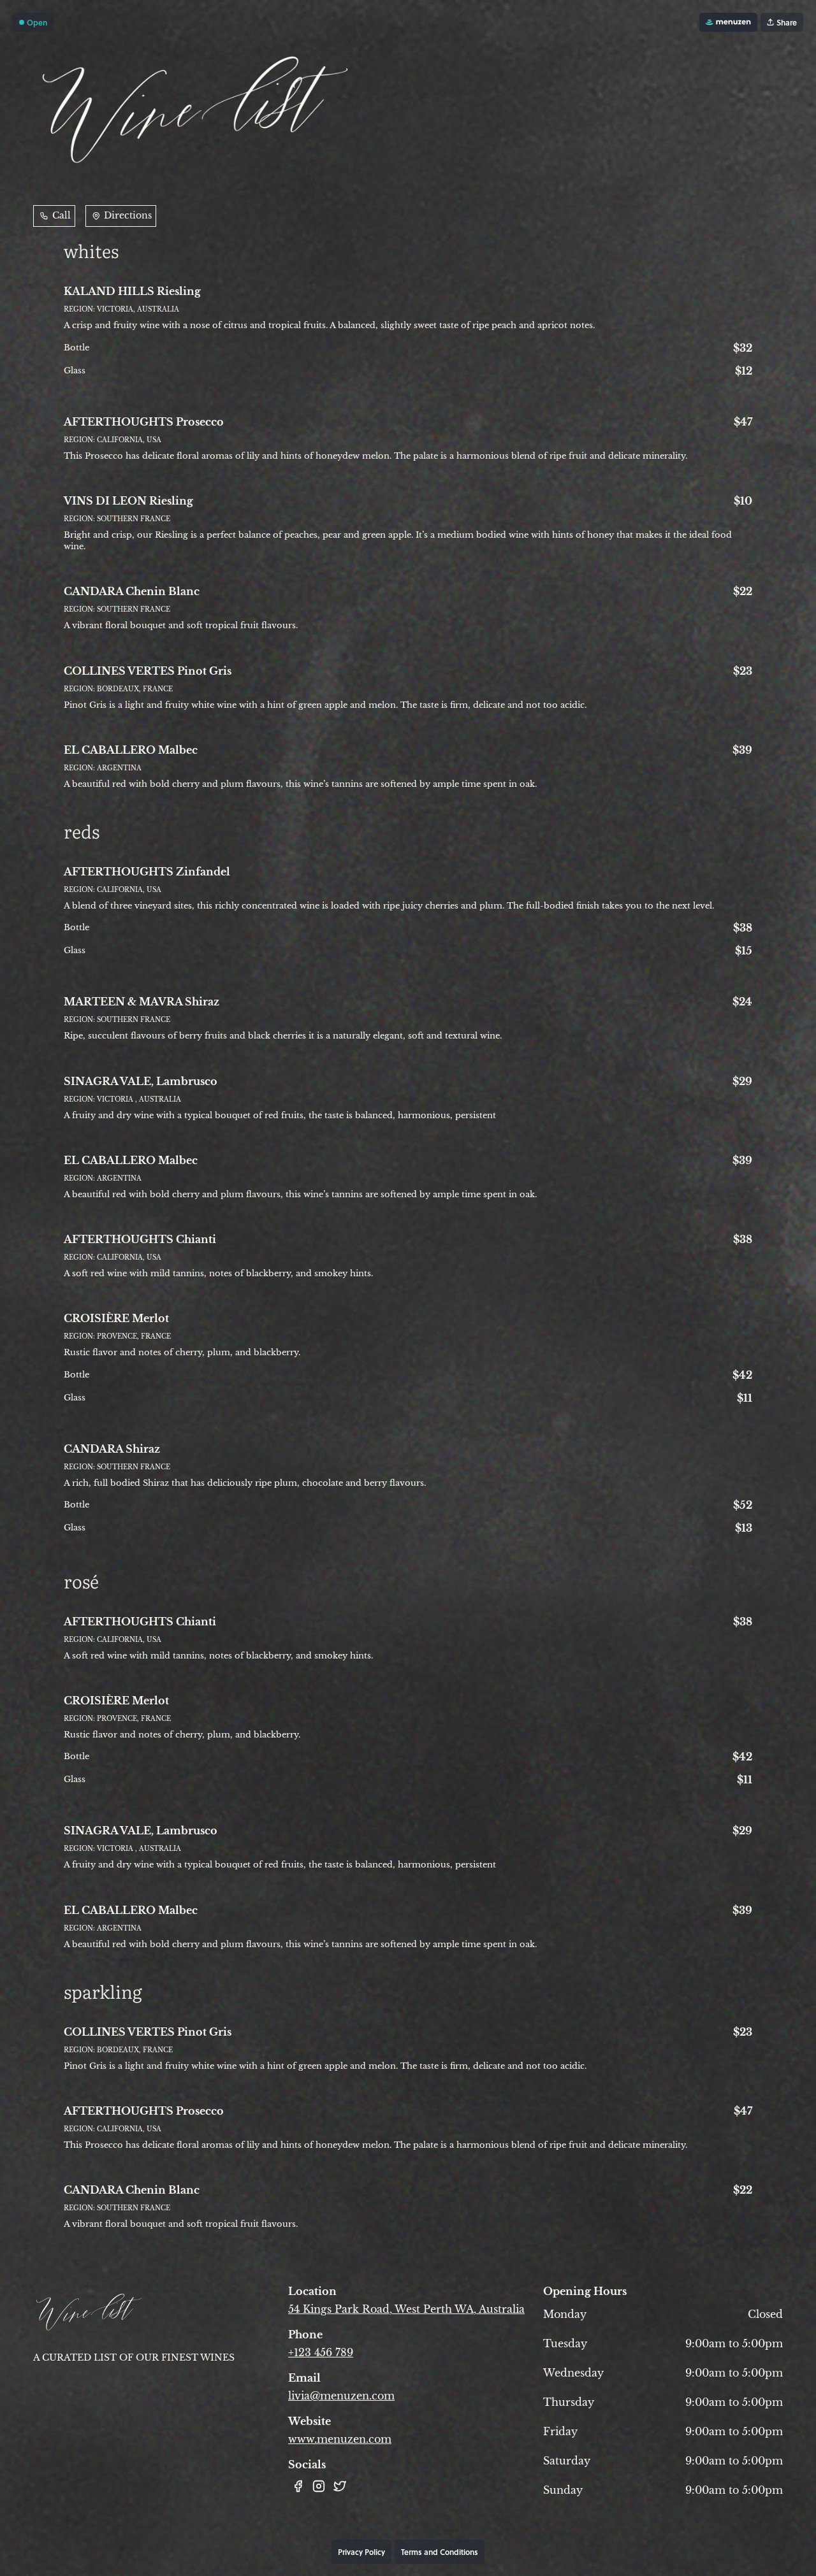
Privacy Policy (361, 2552)
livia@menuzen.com (341, 2396)
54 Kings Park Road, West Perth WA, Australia (406, 2309)
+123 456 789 (321, 2352)
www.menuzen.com (340, 2439)
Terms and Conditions (440, 2552)
